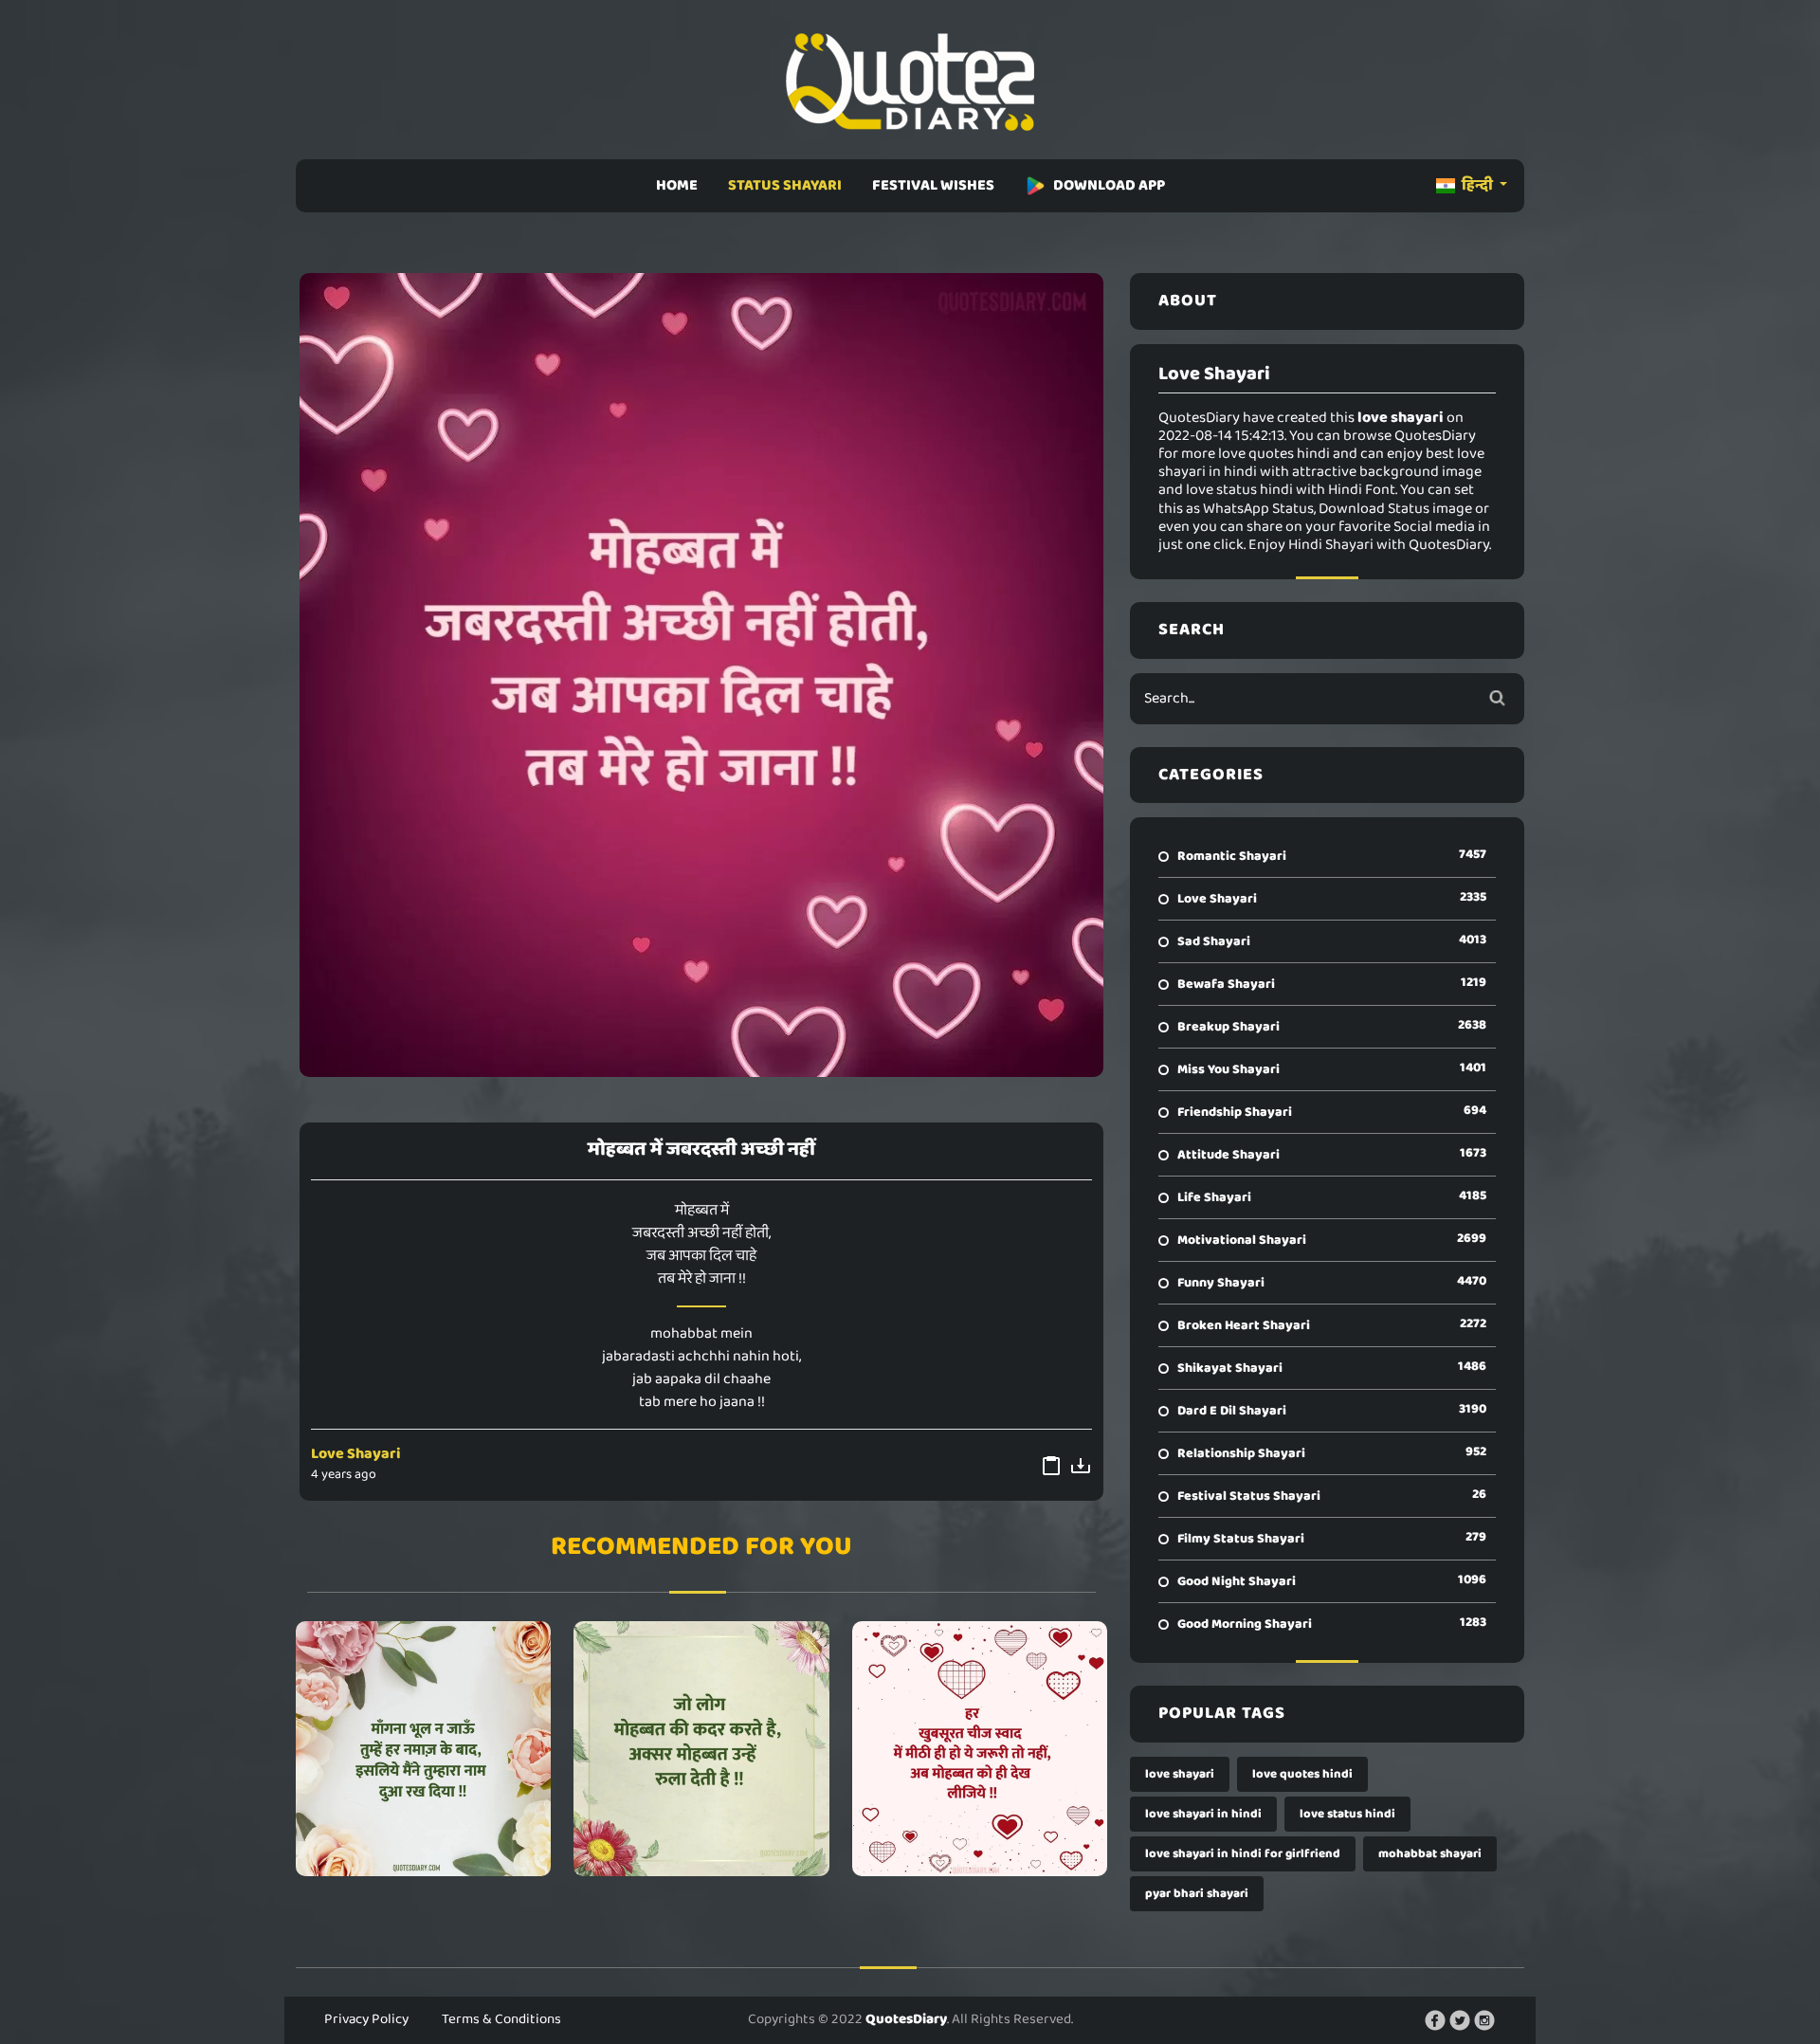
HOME (677, 185)
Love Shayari (356, 1454)
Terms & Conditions (501, 2019)
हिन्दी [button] (1477, 185)
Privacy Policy (366, 2019)
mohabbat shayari (1430, 1854)
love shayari (1180, 1774)
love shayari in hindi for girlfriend (1243, 1854)
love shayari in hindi (1203, 1814)
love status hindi (1347, 1814)
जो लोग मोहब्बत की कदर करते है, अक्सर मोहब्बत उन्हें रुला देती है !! (701, 1748)
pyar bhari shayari (1197, 1894)
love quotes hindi (1302, 1774)
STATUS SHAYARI (785, 185)
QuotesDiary (906, 2019)
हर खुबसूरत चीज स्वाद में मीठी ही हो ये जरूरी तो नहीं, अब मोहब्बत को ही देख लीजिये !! (980, 1748)
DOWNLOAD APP (1109, 185)
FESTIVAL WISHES (933, 185)
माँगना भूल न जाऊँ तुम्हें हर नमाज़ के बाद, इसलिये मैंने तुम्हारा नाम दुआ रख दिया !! (423, 1748)
